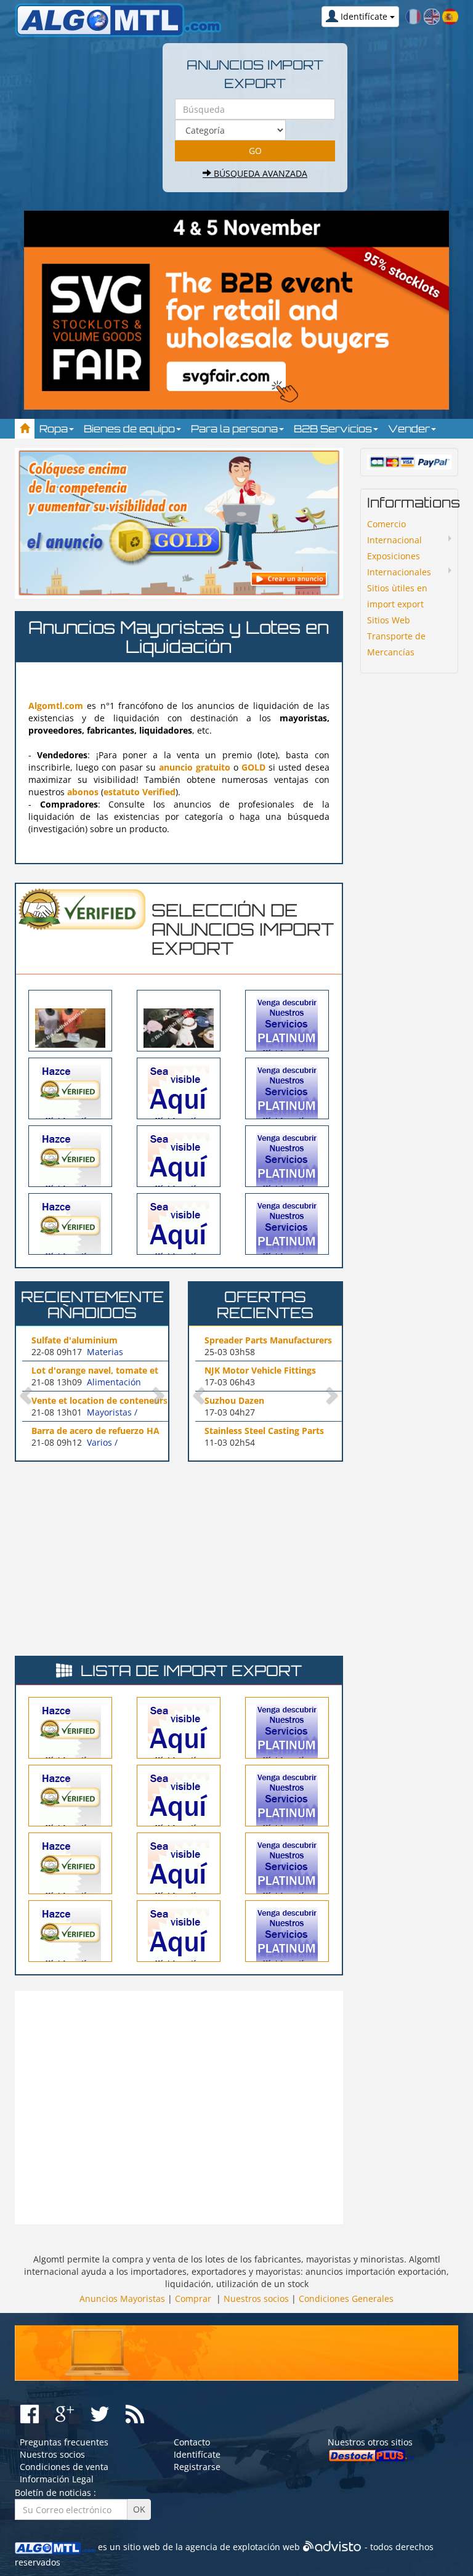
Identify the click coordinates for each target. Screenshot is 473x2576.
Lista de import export (191, 1671)
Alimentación (114, 1382)
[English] (432, 16)
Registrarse (197, 2467)
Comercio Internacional (394, 532)
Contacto (192, 2442)
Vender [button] (410, 429)
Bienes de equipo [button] (131, 429)
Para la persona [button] (236, 429)
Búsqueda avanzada (259, 173)
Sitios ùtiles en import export (397, 596)
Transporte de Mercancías (396, 644)
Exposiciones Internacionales (399, 564)
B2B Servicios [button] (334, 429)
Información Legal (57, 2479)
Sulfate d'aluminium (75, 1340)
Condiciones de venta (64, 2467)
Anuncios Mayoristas (122, 2299)
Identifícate (197, 2454)
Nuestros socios (256, 2299)
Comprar (193, 2299)
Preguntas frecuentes (64, 2442)
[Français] (413, 16)
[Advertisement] (118, 1557)
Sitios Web (389, 620)
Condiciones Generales (346, 2299)
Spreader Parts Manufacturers (268, 1340)
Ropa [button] (55, 429)
